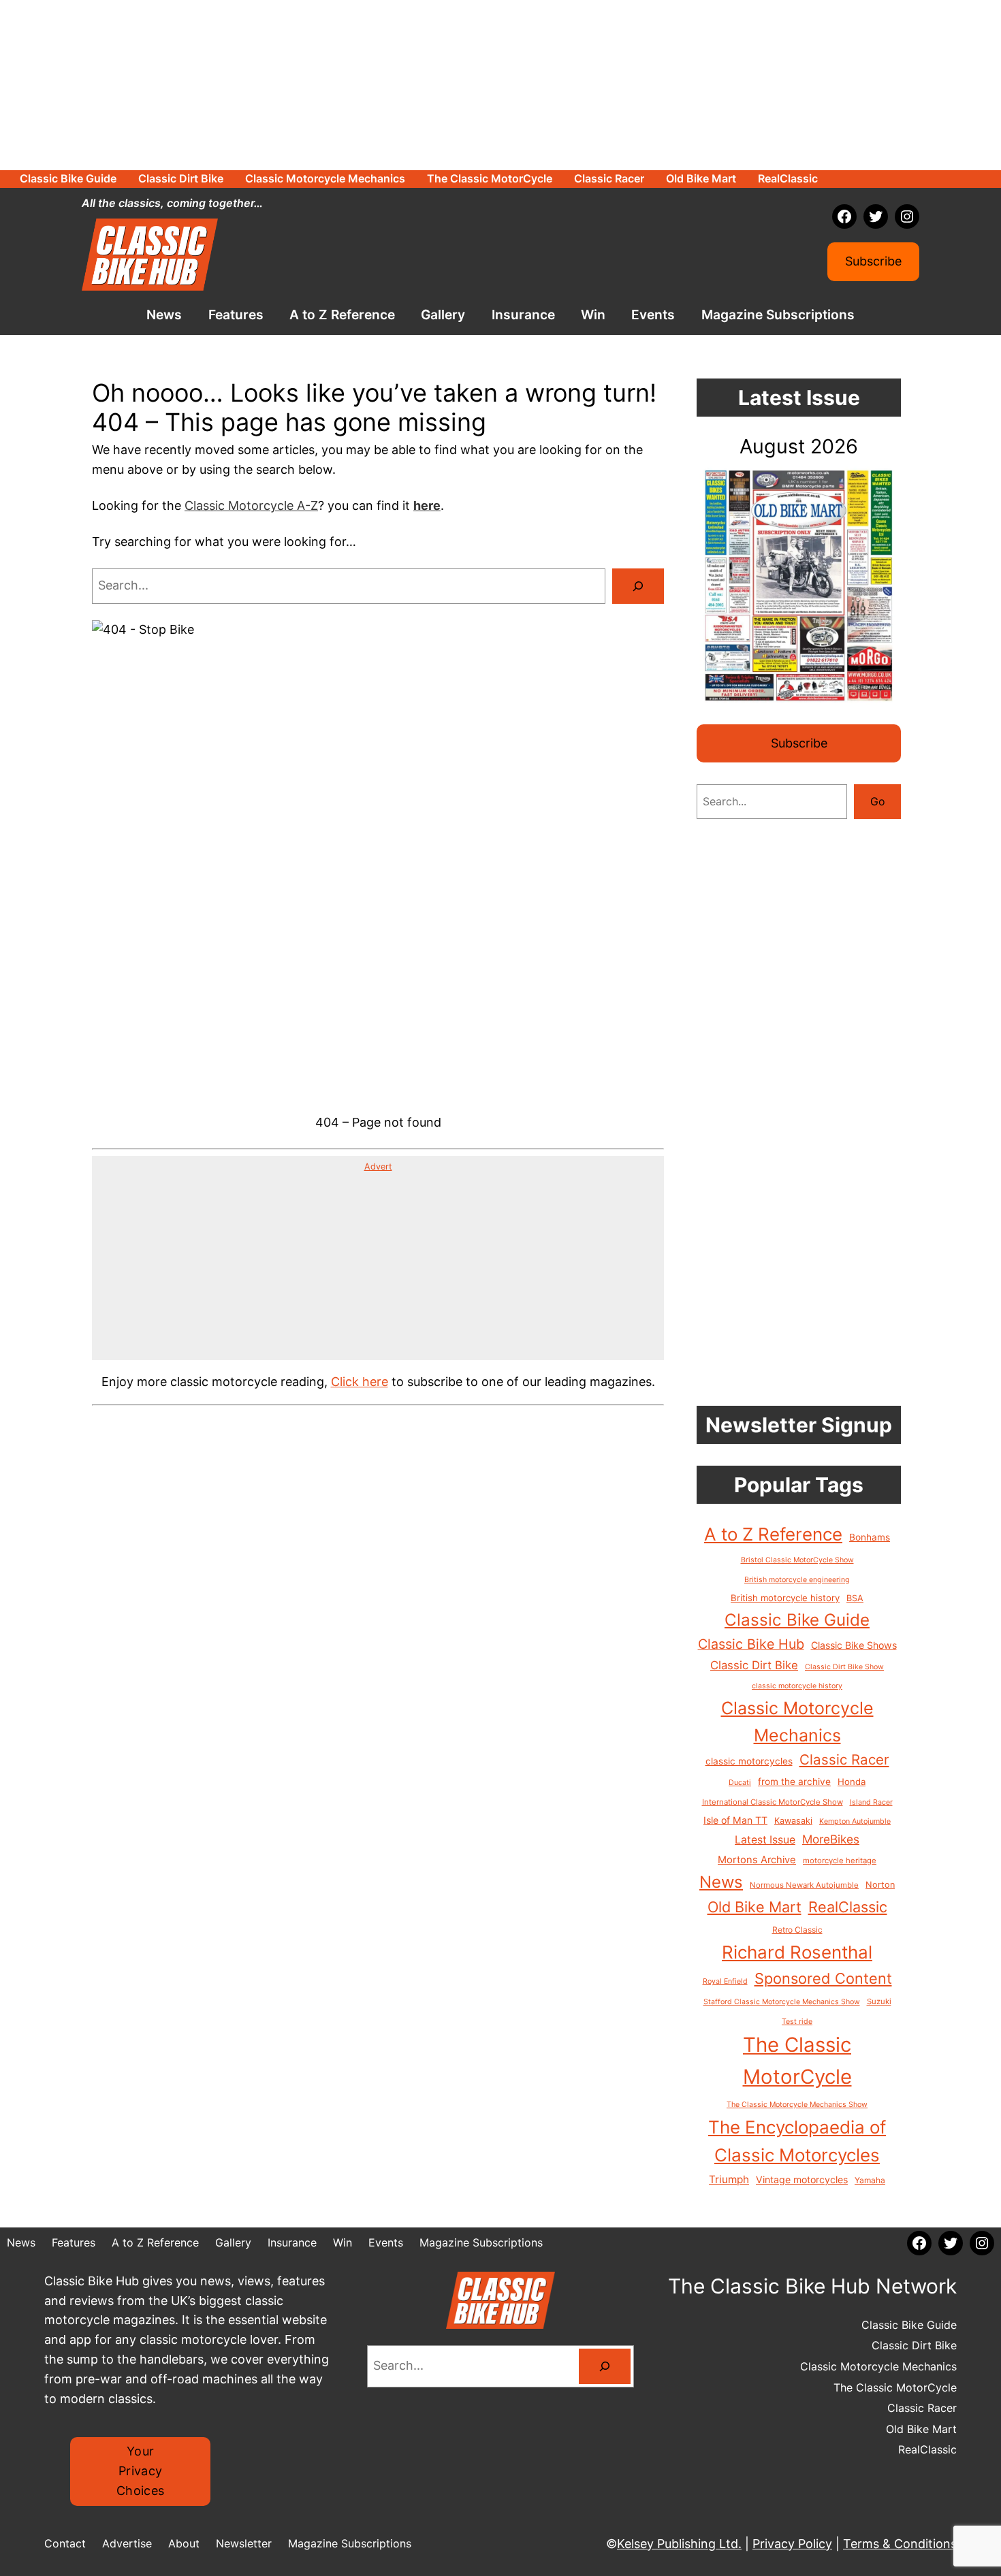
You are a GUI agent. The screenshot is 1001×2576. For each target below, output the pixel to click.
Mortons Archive (757, 1860)
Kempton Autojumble (855, 1821)
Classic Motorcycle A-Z (251, 505)
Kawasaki (793, 1821)
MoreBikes (831, 1839)
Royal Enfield (725, 1981)
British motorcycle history (785, 1598)
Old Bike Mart (754, 1907)
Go (878, 801)
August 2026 (799, 446)
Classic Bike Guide (797, 1620)
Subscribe (873, 261)
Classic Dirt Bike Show (844, 1667)
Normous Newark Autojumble (804, 1885)
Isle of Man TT (735, 1820)
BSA (855, 1598)
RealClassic (848, 1907)
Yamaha (870, 2180)
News (721, 1882)
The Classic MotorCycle (797, 2061)
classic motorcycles (749, 1761)
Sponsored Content (823, 1978)
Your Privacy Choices (141, 2471)
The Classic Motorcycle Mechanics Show (797, 2105)
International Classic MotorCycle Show (773, 1802)
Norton (880, 1885)
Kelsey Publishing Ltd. (679, 2544)
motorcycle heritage (840, 1861)
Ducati (740, 1783)
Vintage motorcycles (802, 2179)
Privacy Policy (792, 2544)
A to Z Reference (773, 1534)
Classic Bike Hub (751, 1644)
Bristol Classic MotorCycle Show (797, 1560)
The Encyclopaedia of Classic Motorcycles (797, 2141)
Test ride (797, 2022)
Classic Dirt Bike (754, 1665)
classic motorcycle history (797, 1686)
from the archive (794, 1782)
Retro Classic (797, 1930)
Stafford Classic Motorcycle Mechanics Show (782, 2002)
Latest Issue (765, 1840)
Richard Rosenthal (797, 1952)
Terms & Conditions (900, 2544)
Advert (378, 1166)
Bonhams (870, 1537)
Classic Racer (844, 1759)
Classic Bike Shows (854, 1645)
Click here (360, 1382)
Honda (852, 1782)
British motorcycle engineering (797, 1580)
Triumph (729, 2179)
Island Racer (871, 1802)
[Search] (638, 586)
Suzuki (879, 2001)
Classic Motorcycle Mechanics (797, 1722)
